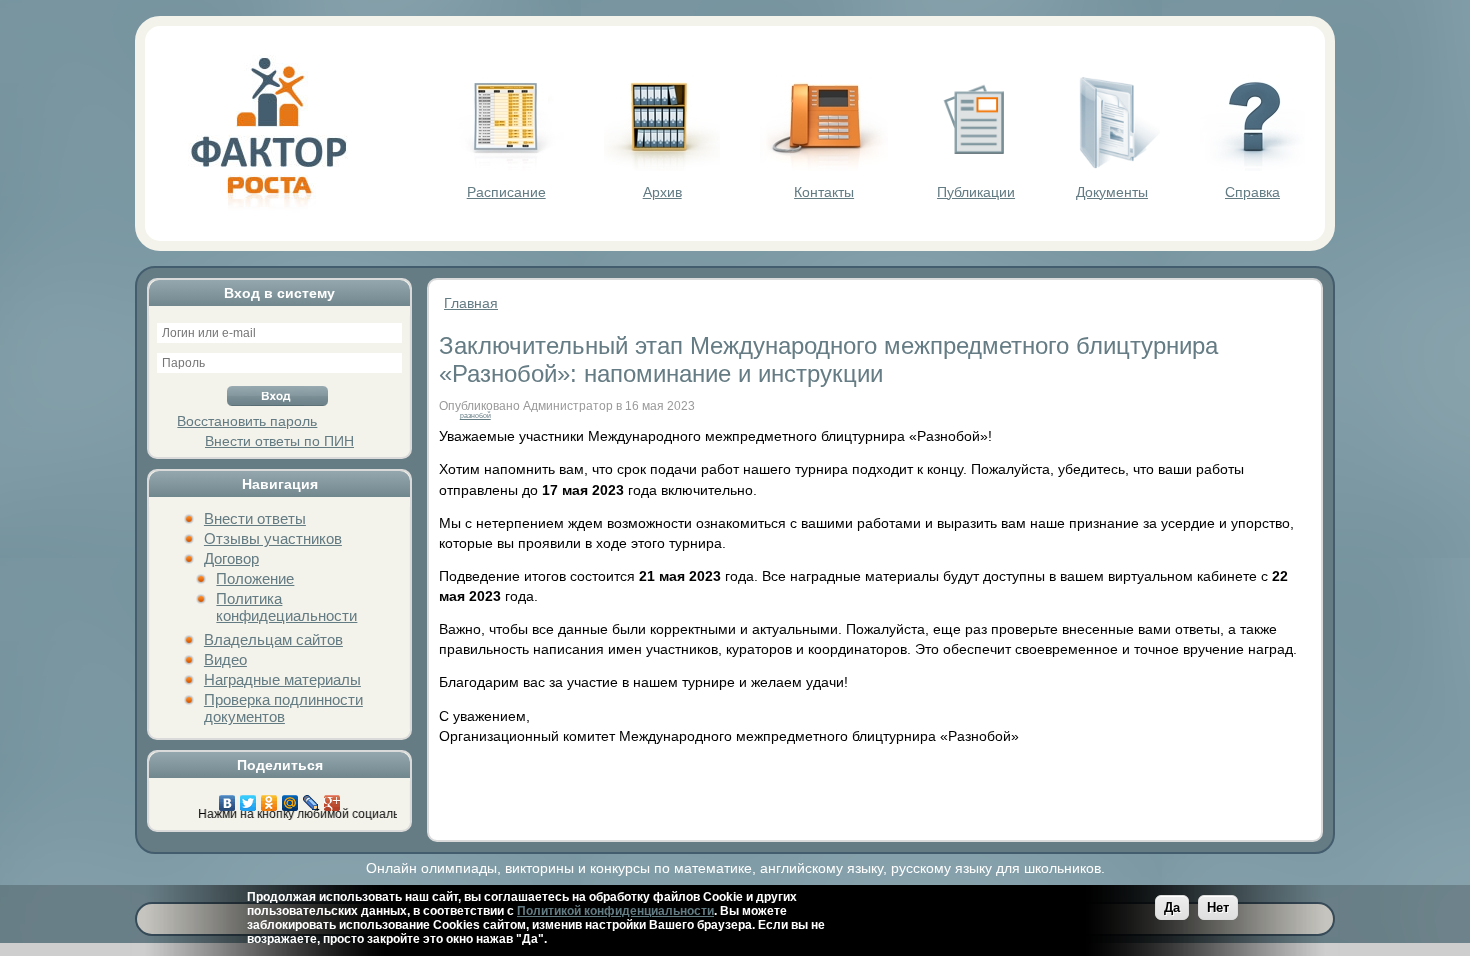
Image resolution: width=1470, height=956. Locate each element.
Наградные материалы (282, 679)
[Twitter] (248, 798)
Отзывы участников (273, 538)
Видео (225, 659)
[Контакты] (824, 166)
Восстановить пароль (247, 421)
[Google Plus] (332, 798)
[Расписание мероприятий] (506, 166)
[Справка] (1252, 166)
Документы (1112, 192)
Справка (1252, 192)
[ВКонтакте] (227, 798)
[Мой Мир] (290, 798)
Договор (231, 558)
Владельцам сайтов (273, 639)
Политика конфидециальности (286, 607)
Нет (1218, 907)
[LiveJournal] (311, 798)
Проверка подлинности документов (283, 708)
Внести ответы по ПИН (279, 441)
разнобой (475, 415)
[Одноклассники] (269, 798)
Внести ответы (255, 518)
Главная (471, 303)
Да (1172, 907)
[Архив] (662, 166)
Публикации (976, 192)
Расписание (506, 192)
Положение (255, 578)
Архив (662, 192)
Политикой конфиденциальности (615, 911)
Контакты (824, 192)
